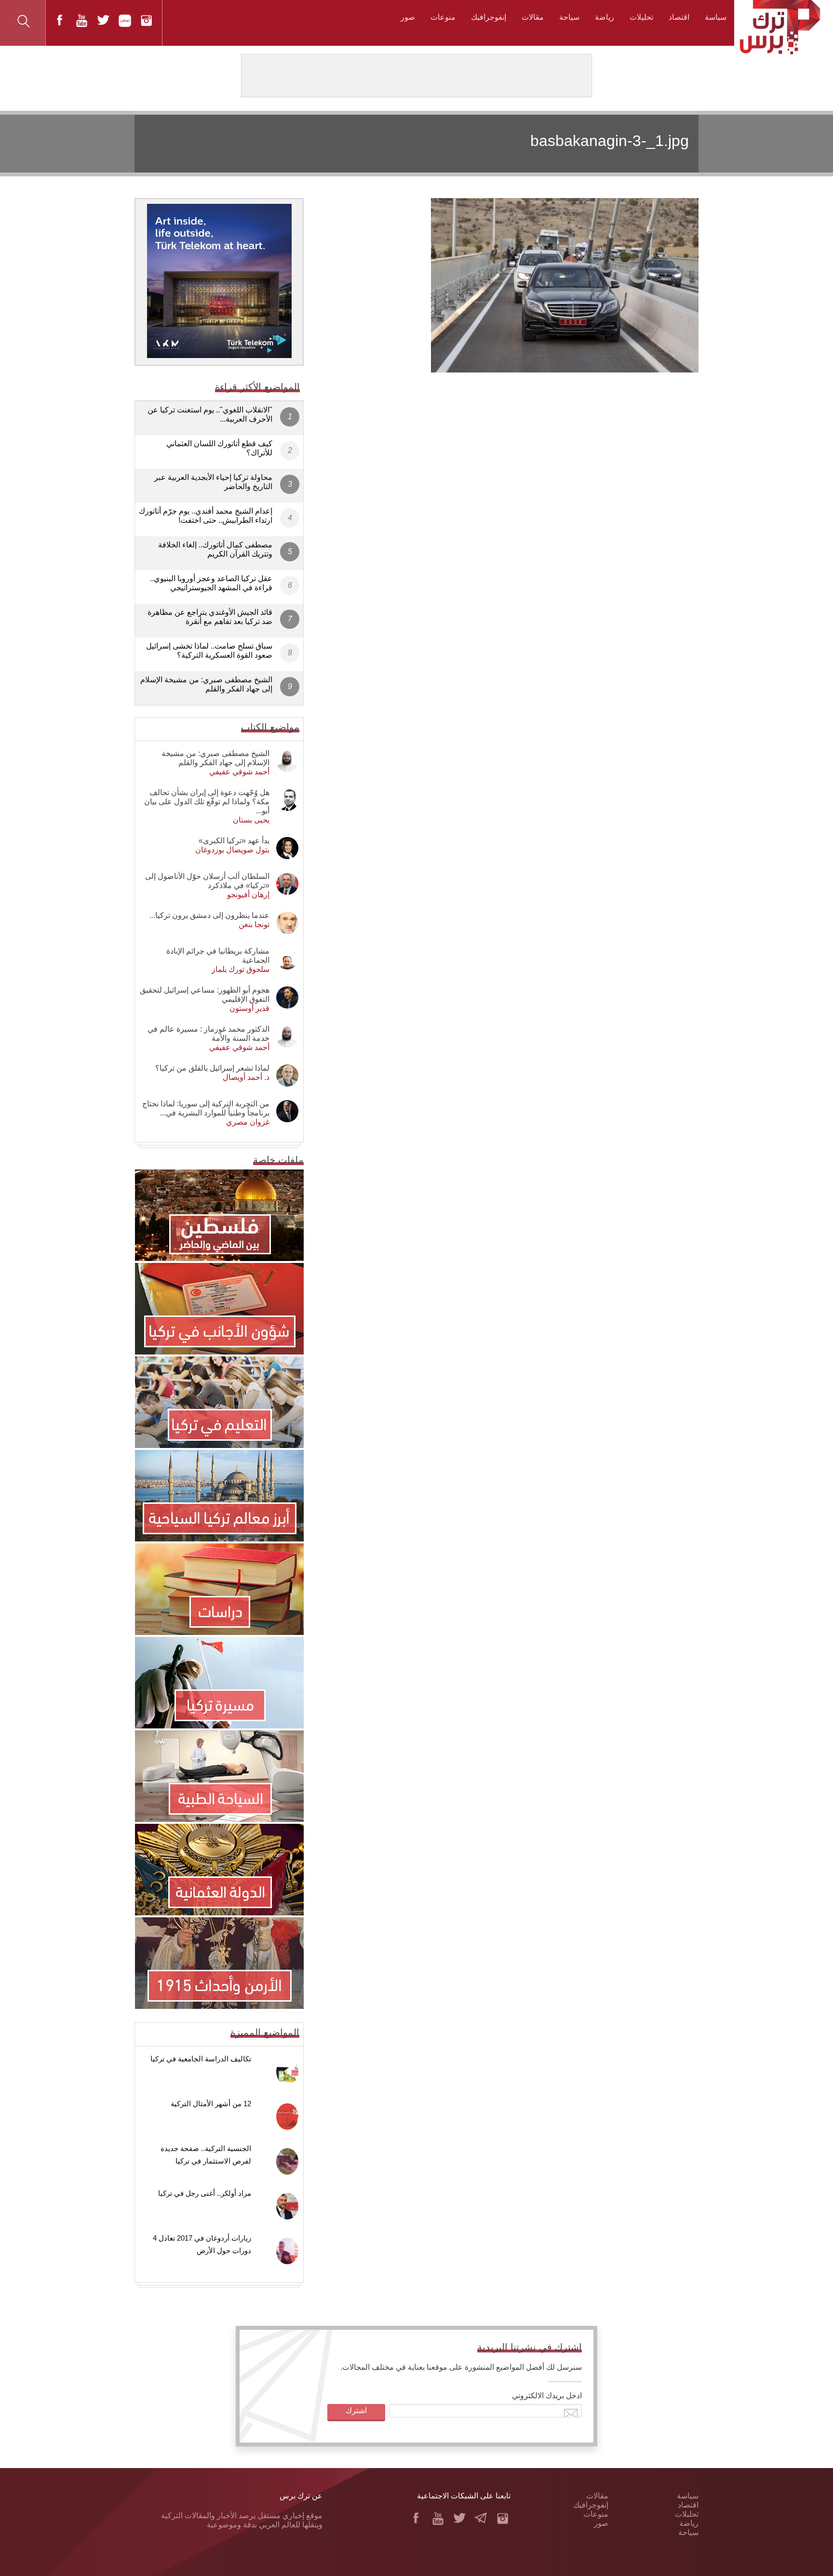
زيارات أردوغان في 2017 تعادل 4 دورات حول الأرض (202, 2244)
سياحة (569, 17)
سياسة (716, 17)
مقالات (533, 17)
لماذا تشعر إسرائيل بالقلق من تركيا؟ (212, 1068)
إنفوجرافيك (489, 17)
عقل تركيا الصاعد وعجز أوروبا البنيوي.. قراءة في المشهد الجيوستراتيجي (211, 583)
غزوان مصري (248, 1122)
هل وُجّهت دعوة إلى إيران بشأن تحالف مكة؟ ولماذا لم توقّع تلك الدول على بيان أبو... (207, 802)
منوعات (443, 17)
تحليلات (641, 17)
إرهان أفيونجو (248, 895)
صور (408, 17)
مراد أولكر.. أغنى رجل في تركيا (205, 2193)
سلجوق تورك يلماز (241, 969)
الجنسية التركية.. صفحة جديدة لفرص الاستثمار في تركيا (206, 2155)
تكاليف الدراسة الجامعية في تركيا (201, 2059)
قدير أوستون (249, 1008)
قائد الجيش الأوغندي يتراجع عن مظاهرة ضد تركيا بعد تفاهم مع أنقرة (210, 617)
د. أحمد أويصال (246, 1077)
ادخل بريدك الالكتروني (547, 2396)
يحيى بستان (251, 820)
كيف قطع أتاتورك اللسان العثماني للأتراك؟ (219, 448)
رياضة (605, 17)
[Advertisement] (510, 442)
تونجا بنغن (254, 924)
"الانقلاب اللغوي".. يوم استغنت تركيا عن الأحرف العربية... (210, 414)
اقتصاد (679, 17)
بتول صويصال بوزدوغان (232, 850)
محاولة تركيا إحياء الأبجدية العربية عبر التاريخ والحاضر (213, 482)
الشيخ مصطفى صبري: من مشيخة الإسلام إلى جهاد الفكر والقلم (206, 684)
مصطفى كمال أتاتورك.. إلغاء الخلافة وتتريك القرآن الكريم (215, 549)
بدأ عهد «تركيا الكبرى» (234, 841)
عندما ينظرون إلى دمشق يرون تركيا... (209, 915)
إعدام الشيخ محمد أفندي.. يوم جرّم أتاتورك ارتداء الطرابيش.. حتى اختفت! (206, 516)
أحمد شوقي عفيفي (239, 772)
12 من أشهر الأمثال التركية (211, 2104)
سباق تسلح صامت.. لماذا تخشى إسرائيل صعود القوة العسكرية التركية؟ (209, 651)
